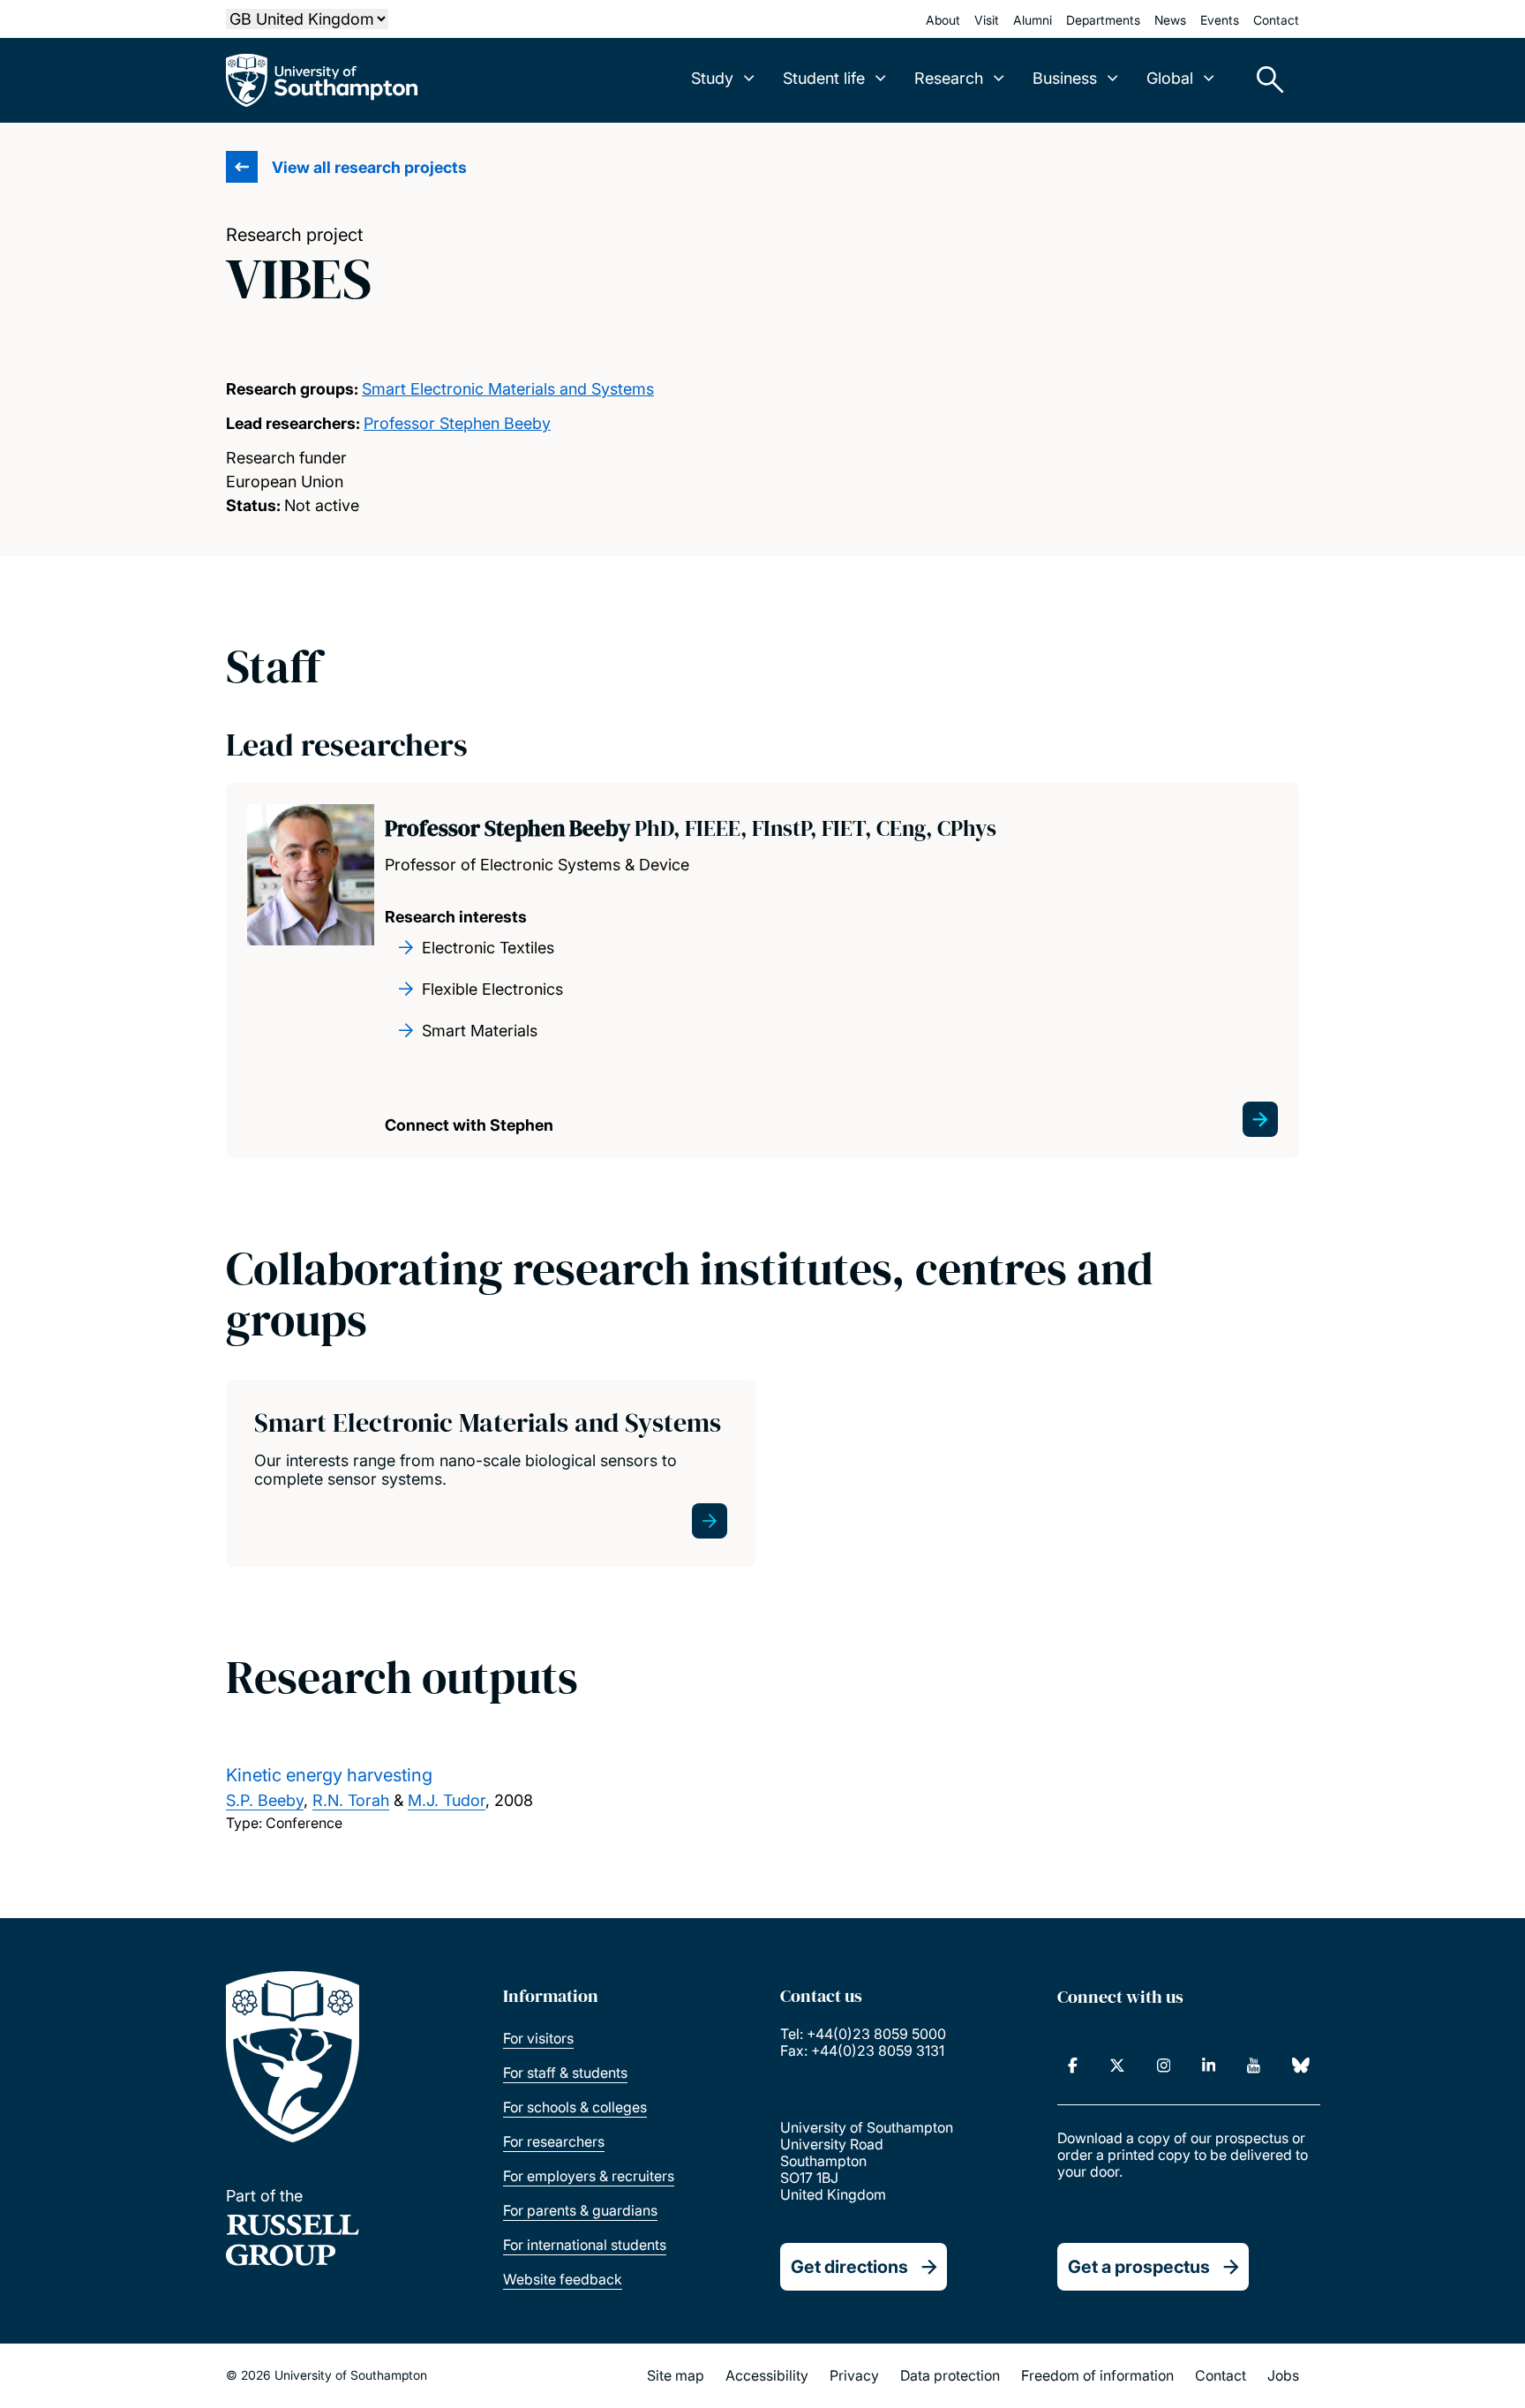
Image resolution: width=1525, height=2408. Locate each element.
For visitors (538, 2038)
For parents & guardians (580, 2210)
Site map (676, 2375)
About (943, 20)
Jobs (1283, 2375)
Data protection (950, 2375)
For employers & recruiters (589, 2176)
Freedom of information (1097, 2375)
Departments (1103, 20)
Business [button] (1065, 78)
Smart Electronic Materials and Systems (508, 389)
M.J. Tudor (447, 1800)
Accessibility (767, 2375)
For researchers (554, 2141)
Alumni (1033, 20)
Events (1220, 20)
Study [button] (712, 78)
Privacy (854, 2375)
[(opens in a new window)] (1073, 2066)
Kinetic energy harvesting (329, 1775)
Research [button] (949, 78)
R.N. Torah (351, 1800)
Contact (1276, 20)
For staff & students (565, 2073)
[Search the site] (1264, 80)
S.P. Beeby (265, 1800)
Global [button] (1170, 78)
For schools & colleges (575, 2107)
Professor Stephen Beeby (457, 423)
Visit (987, 20)
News (1170, 20)
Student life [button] (824, 78)
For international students (585, 2245)
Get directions (849, 2267)
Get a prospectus (1139, 2267)
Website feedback (563, 2279)
